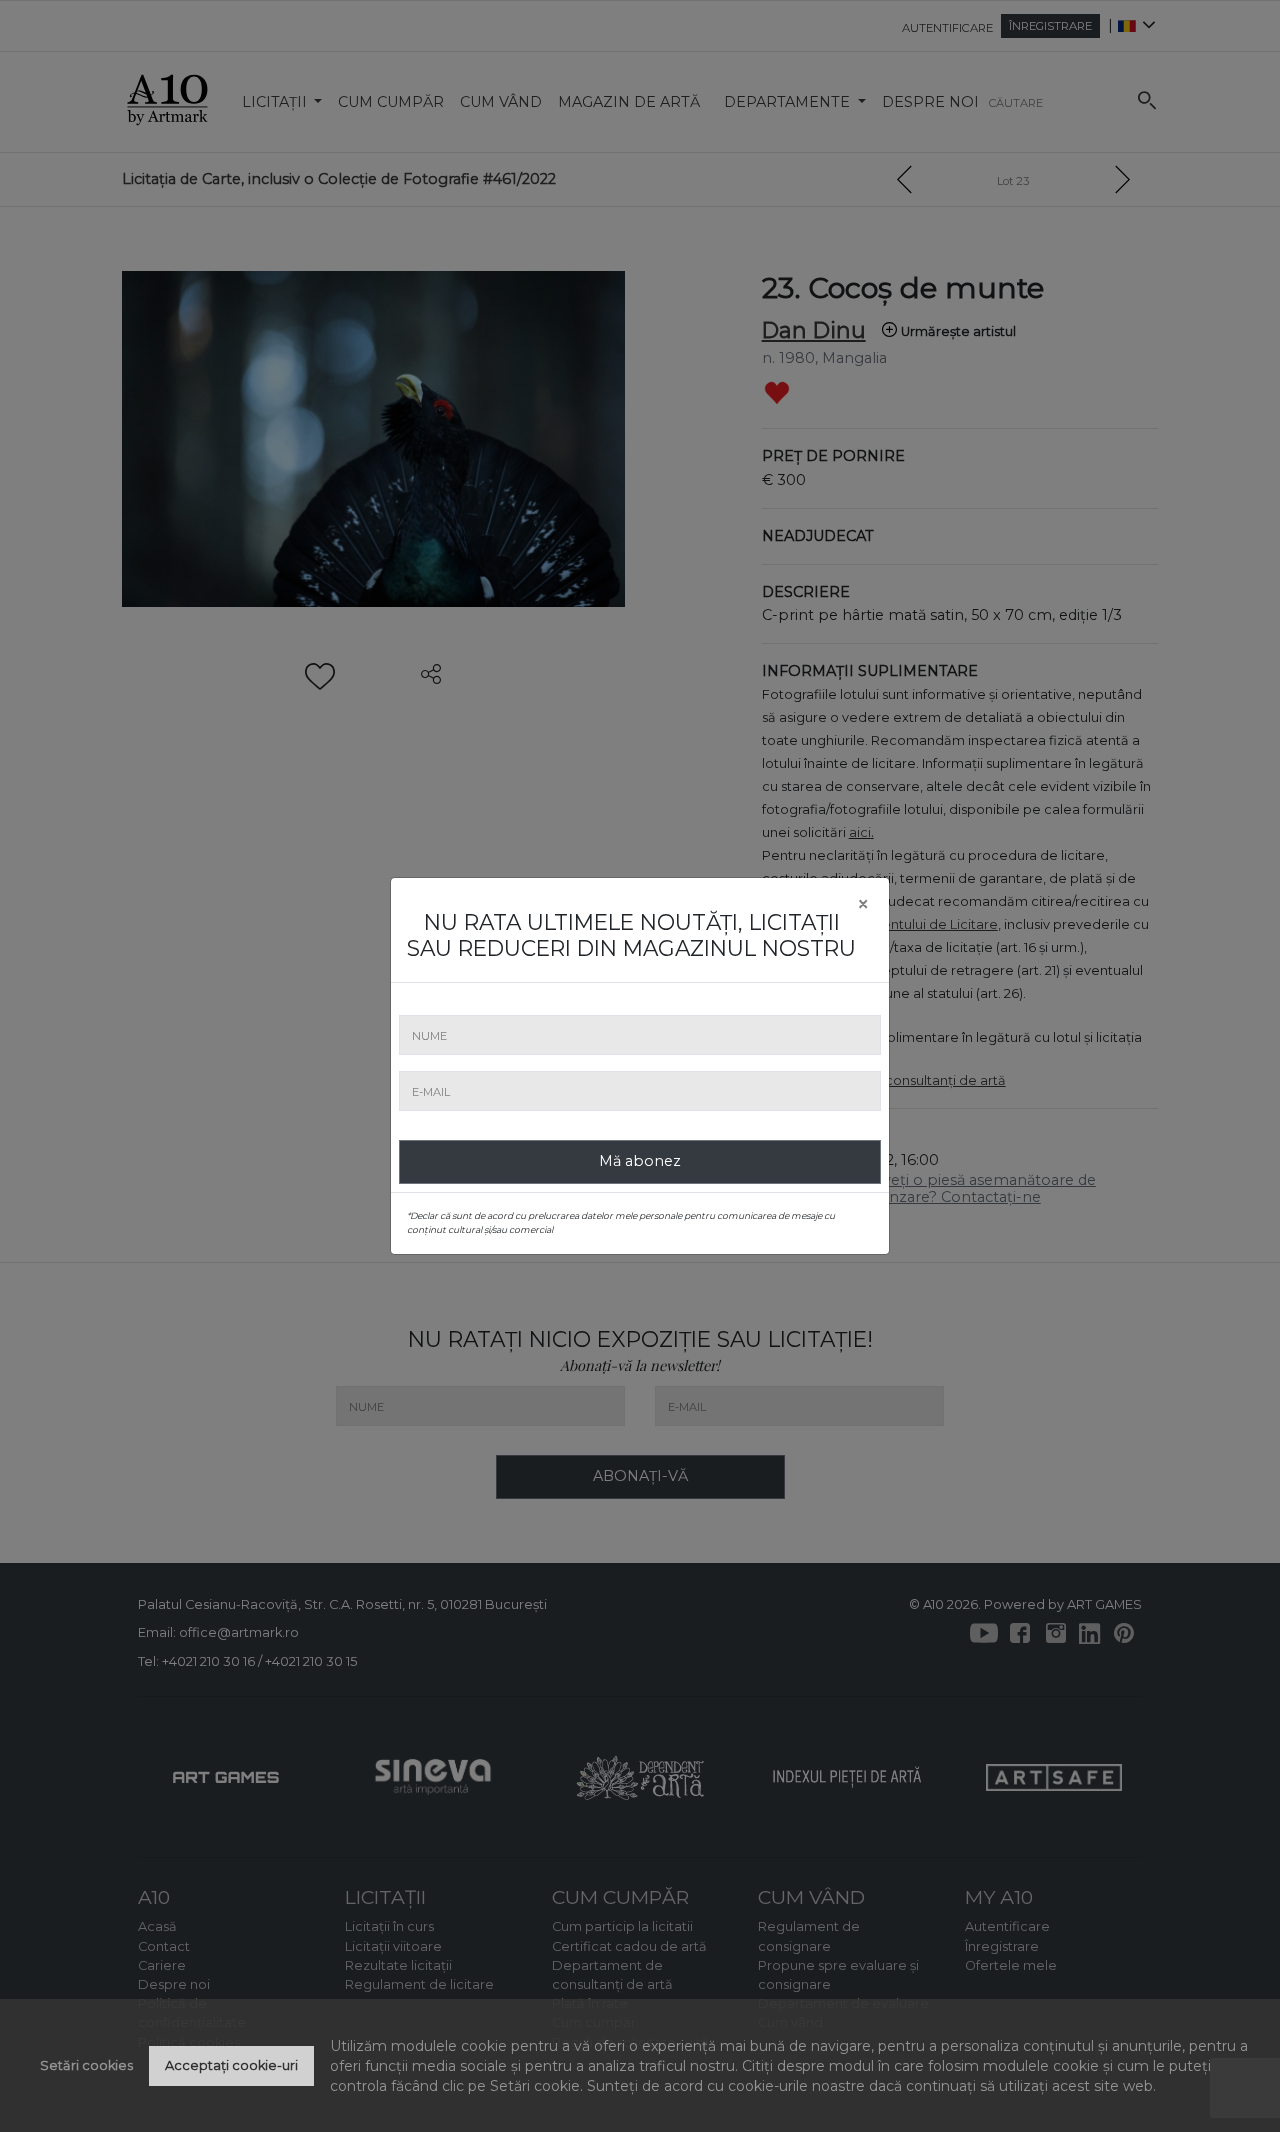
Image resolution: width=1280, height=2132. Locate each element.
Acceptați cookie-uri (231, 2065)
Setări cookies (86, 2065)
